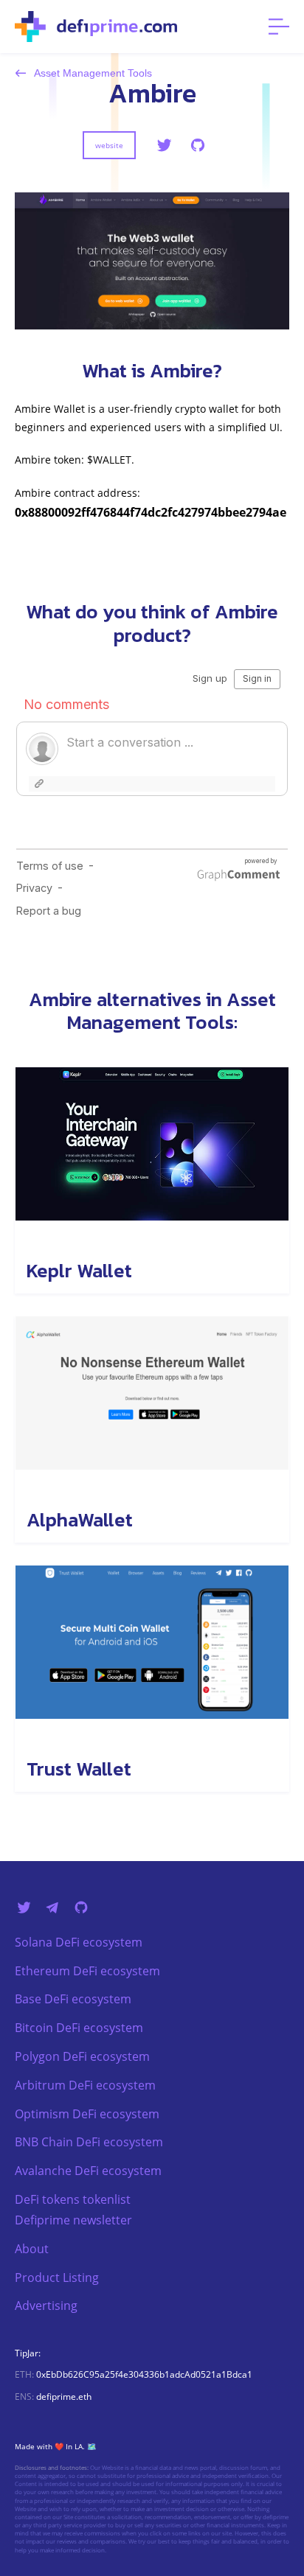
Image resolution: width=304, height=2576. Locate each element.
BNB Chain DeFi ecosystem (89, 2142)
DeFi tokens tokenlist (73, 2199)
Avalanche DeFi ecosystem (88, 2171)
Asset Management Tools (92, 73)
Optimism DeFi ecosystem (87, 2114)
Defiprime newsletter (73, 2220)
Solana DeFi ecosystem (79, 1942)
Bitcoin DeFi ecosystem (79, 2028)
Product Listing (57, 2277)
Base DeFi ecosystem (73, 1999)
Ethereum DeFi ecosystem (87, 1971)
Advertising (46, 2306)
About (32, 2249)
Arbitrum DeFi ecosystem (85, 2085)
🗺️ (91, 2446)
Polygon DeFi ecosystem (82, 2056)
